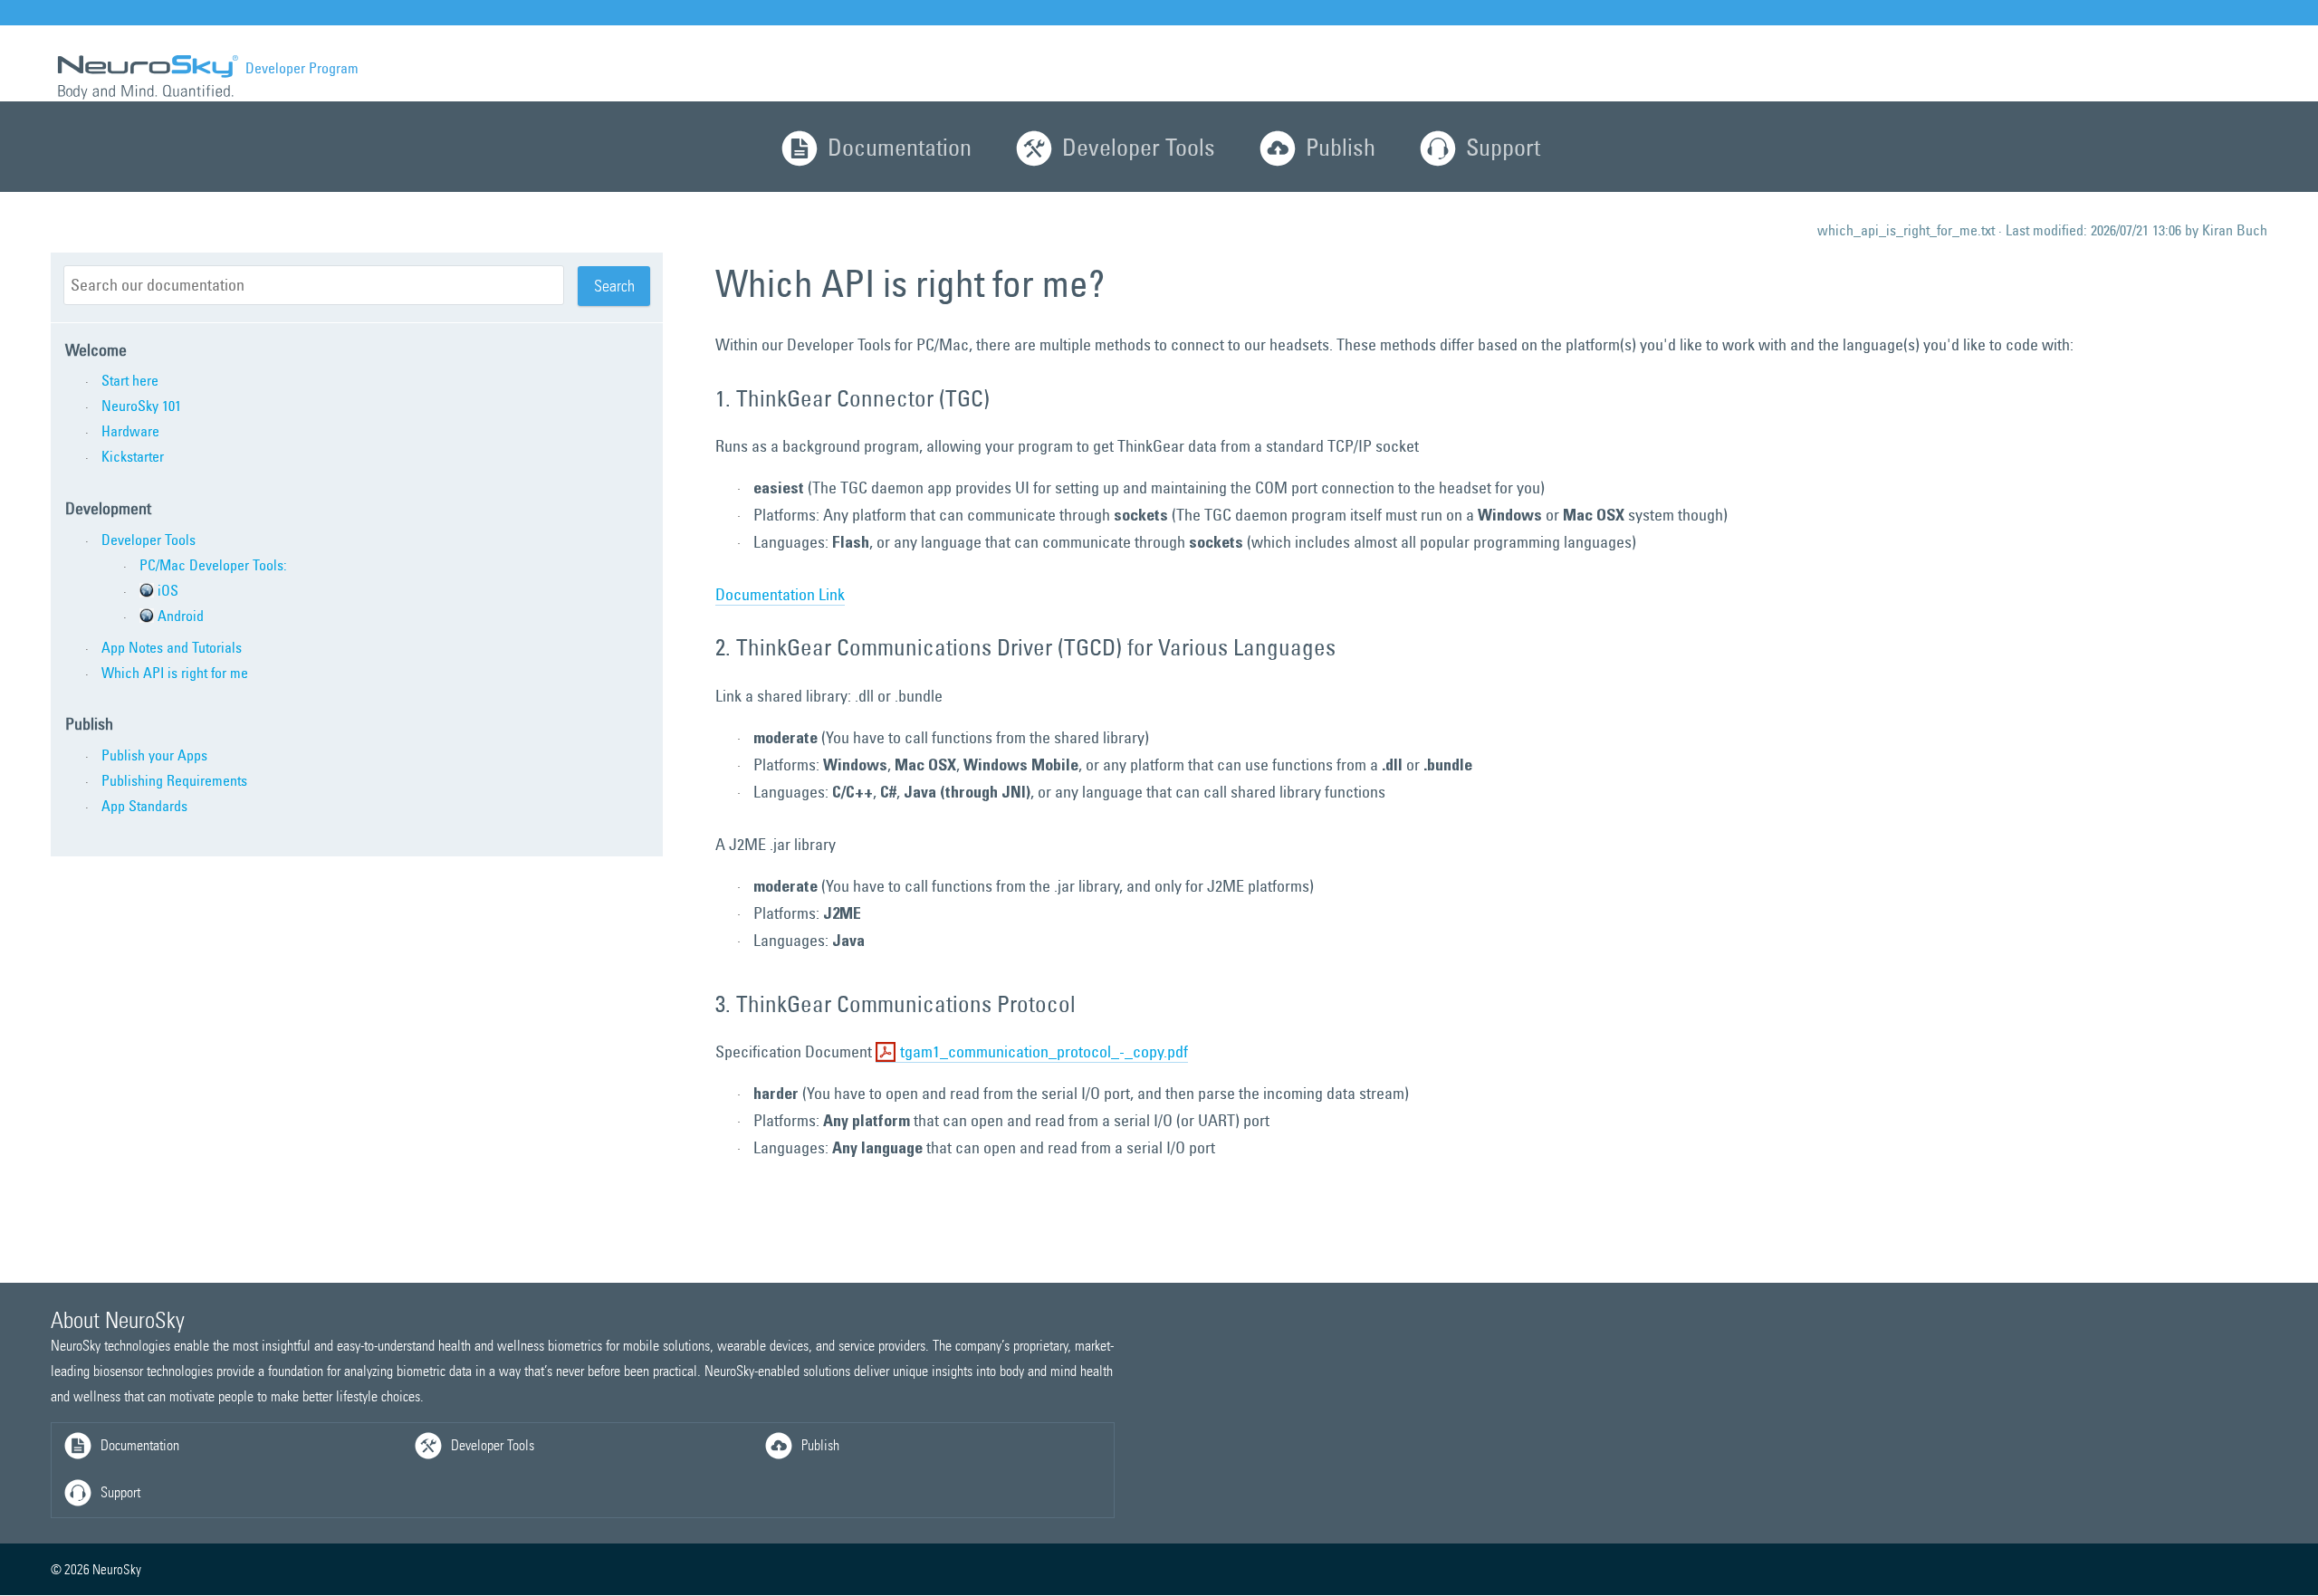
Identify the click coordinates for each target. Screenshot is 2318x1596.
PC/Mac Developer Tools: (213, 565)
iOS (168, 590)
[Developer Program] (146, 76)
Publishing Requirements (174, 780)
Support (1503, 147)
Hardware (130, 431)
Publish (1341, 147)
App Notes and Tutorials (172, 647)
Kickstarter (133, 456)
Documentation (900, 147)
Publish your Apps (154, 755)
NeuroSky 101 (141, 406)
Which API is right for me (175, 673)
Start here (130, 380)
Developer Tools (1139, 147)
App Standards (144, 806)
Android (181, 616)
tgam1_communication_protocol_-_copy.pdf (1044, 1051)
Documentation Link (780, 594)
